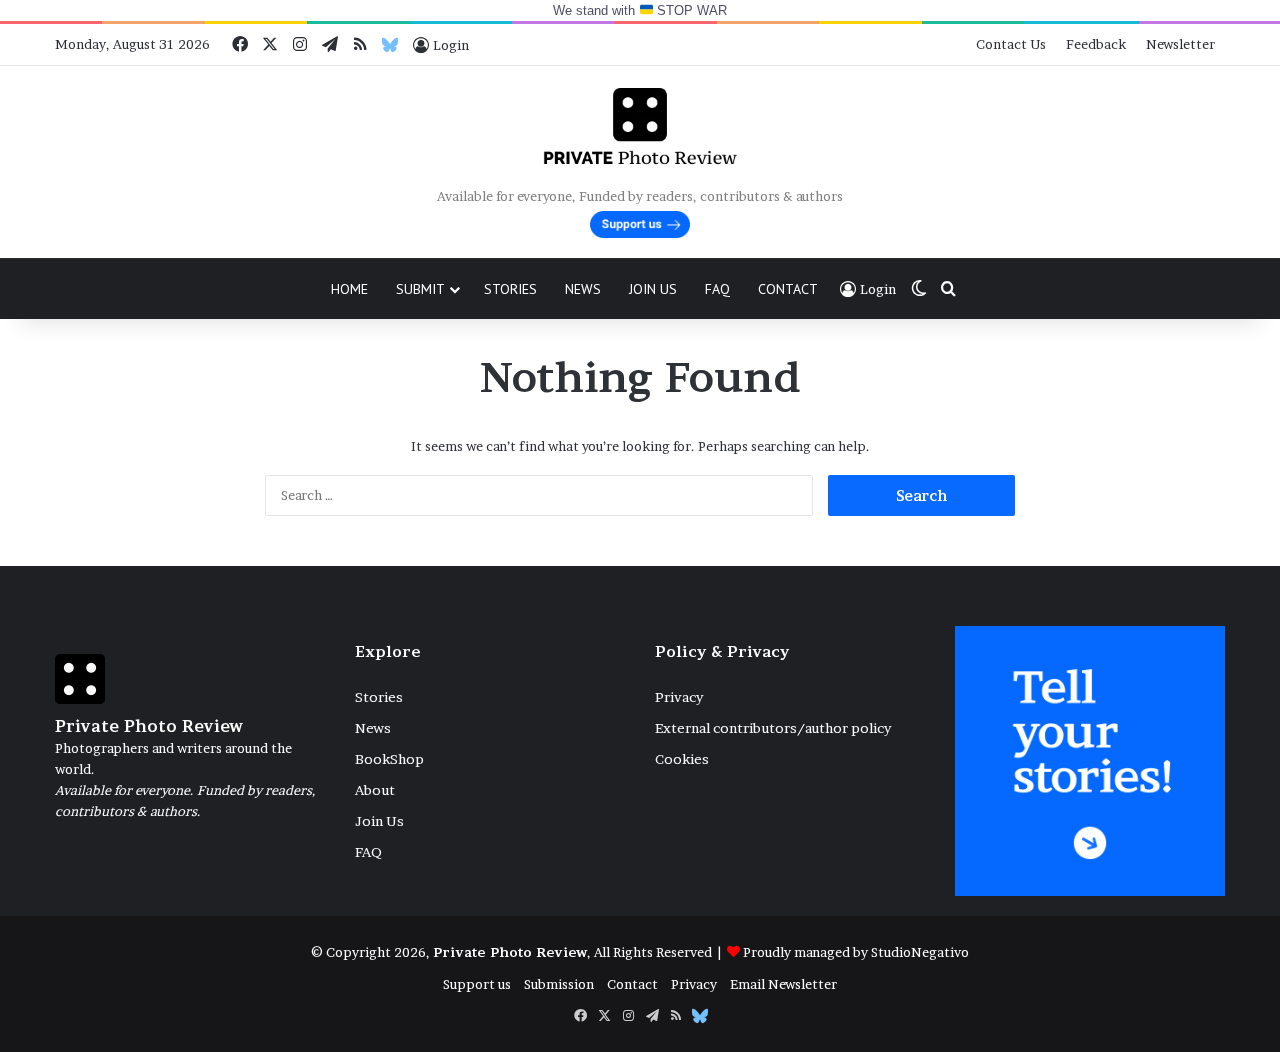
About (375, 790)
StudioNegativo (920, 952)
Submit (420, 289)
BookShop (389, 759)
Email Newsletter (783, 984)
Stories (510, 289)
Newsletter (1180, 44)
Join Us (653, 289)
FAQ (717, 289)
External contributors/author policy (773, 728)
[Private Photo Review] (639, 126)
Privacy (679, 697)
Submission (559, 984)
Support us (477, 984)
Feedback (1096, 44)
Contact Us (1011, 44)
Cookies (682, 759)
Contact (788, 289)
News (583, 289)
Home (349, 289)
